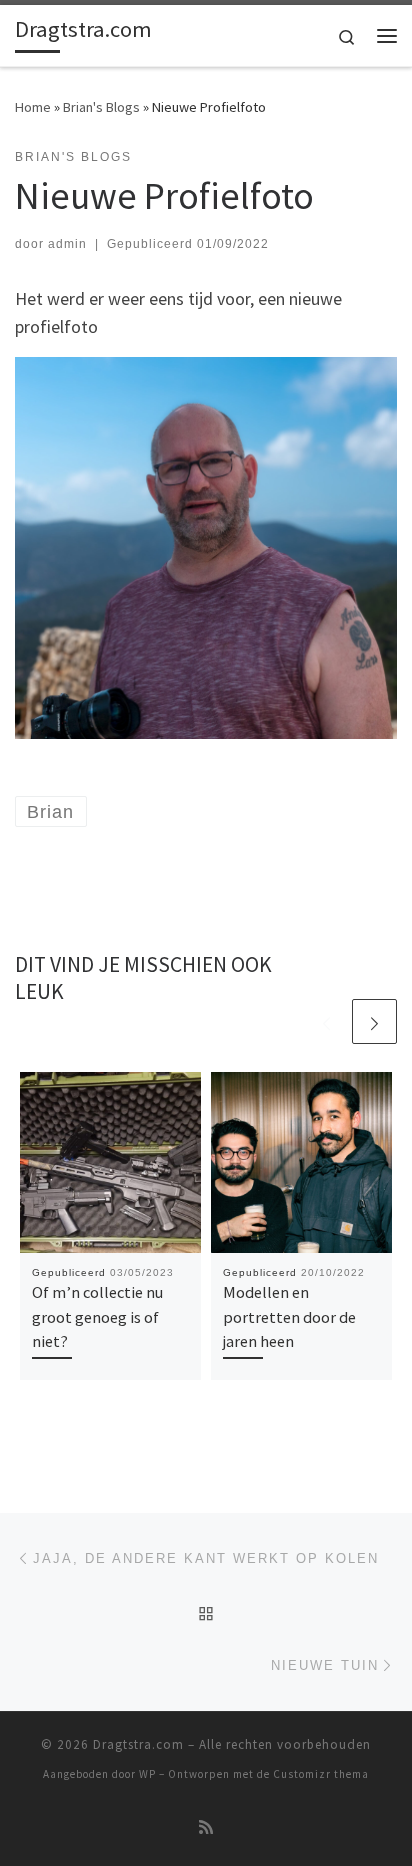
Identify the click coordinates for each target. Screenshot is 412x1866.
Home (33, 107)
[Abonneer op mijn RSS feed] (206, 1827)
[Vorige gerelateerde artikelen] (326, 1021)
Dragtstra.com (138, 1744)
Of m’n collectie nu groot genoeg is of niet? (97, 1316)
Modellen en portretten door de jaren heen (289, 1316)
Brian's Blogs (101, 107)
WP (147, 1774)
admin (67, 244)
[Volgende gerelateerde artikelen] (374, 1021)
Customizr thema (321, 1774)
